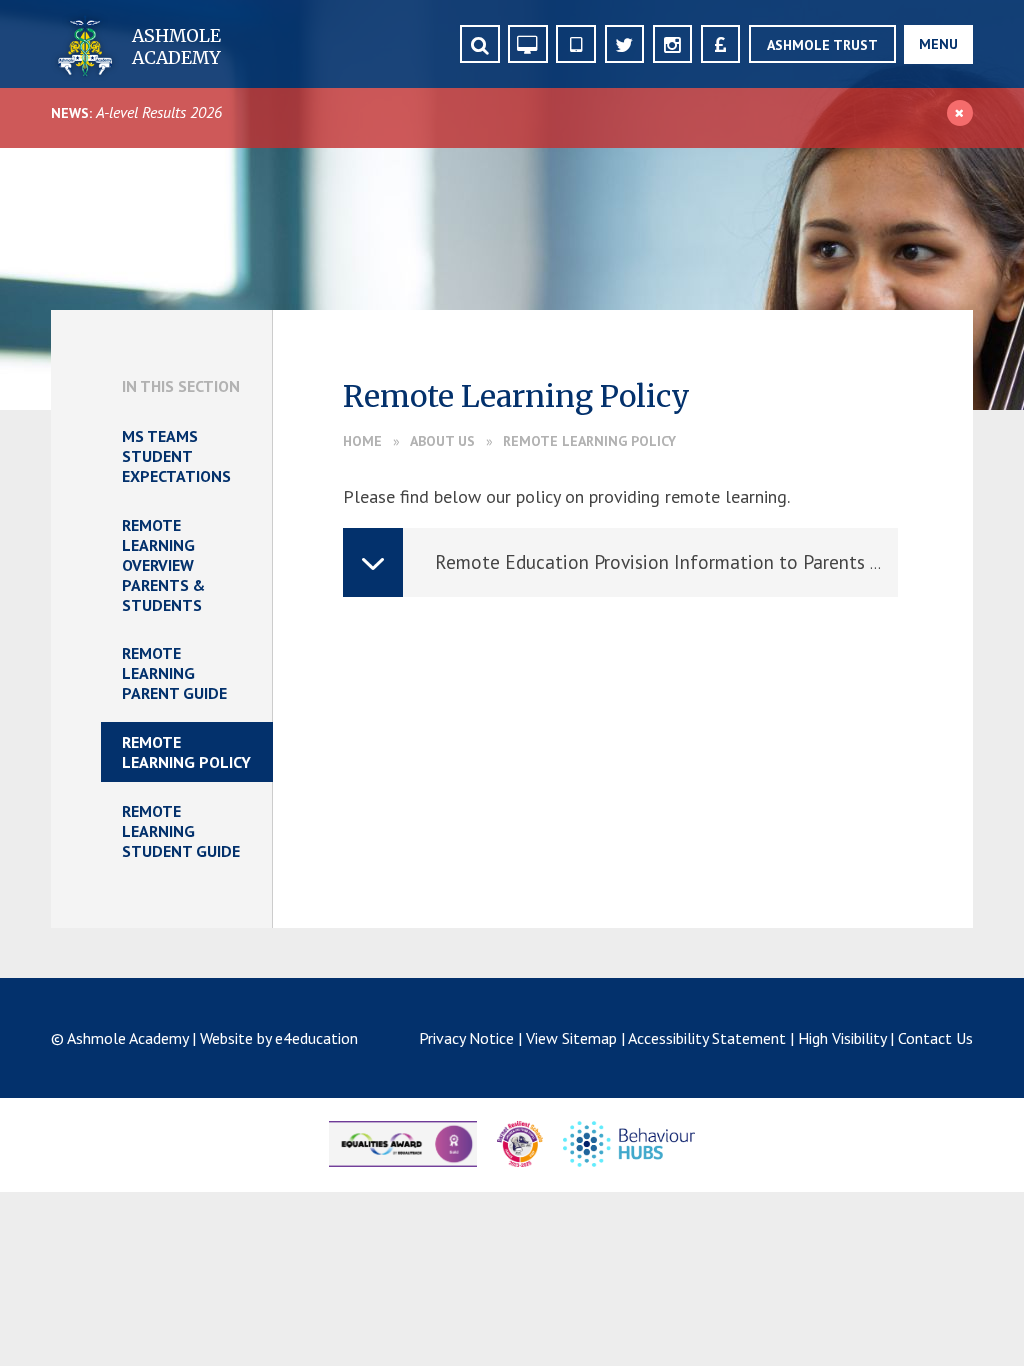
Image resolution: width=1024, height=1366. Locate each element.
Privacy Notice (466, 1038)
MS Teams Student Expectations (176, 456)
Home (362, 441)
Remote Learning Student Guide (181, 831)
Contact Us (935, 1038)
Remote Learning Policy (589, 441)
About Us (442, 441)
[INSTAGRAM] (672, 44)
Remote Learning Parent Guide (174, 673)
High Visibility (842, 1038)
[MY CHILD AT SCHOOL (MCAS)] (575, 44)
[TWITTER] (624, 44)
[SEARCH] (479, 44)
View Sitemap (571, 1038)
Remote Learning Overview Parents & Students (163, 565)
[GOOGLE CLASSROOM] (527, 44)
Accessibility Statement (707, 1038)
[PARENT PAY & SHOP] (720, 44)
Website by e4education (279, 1038)
